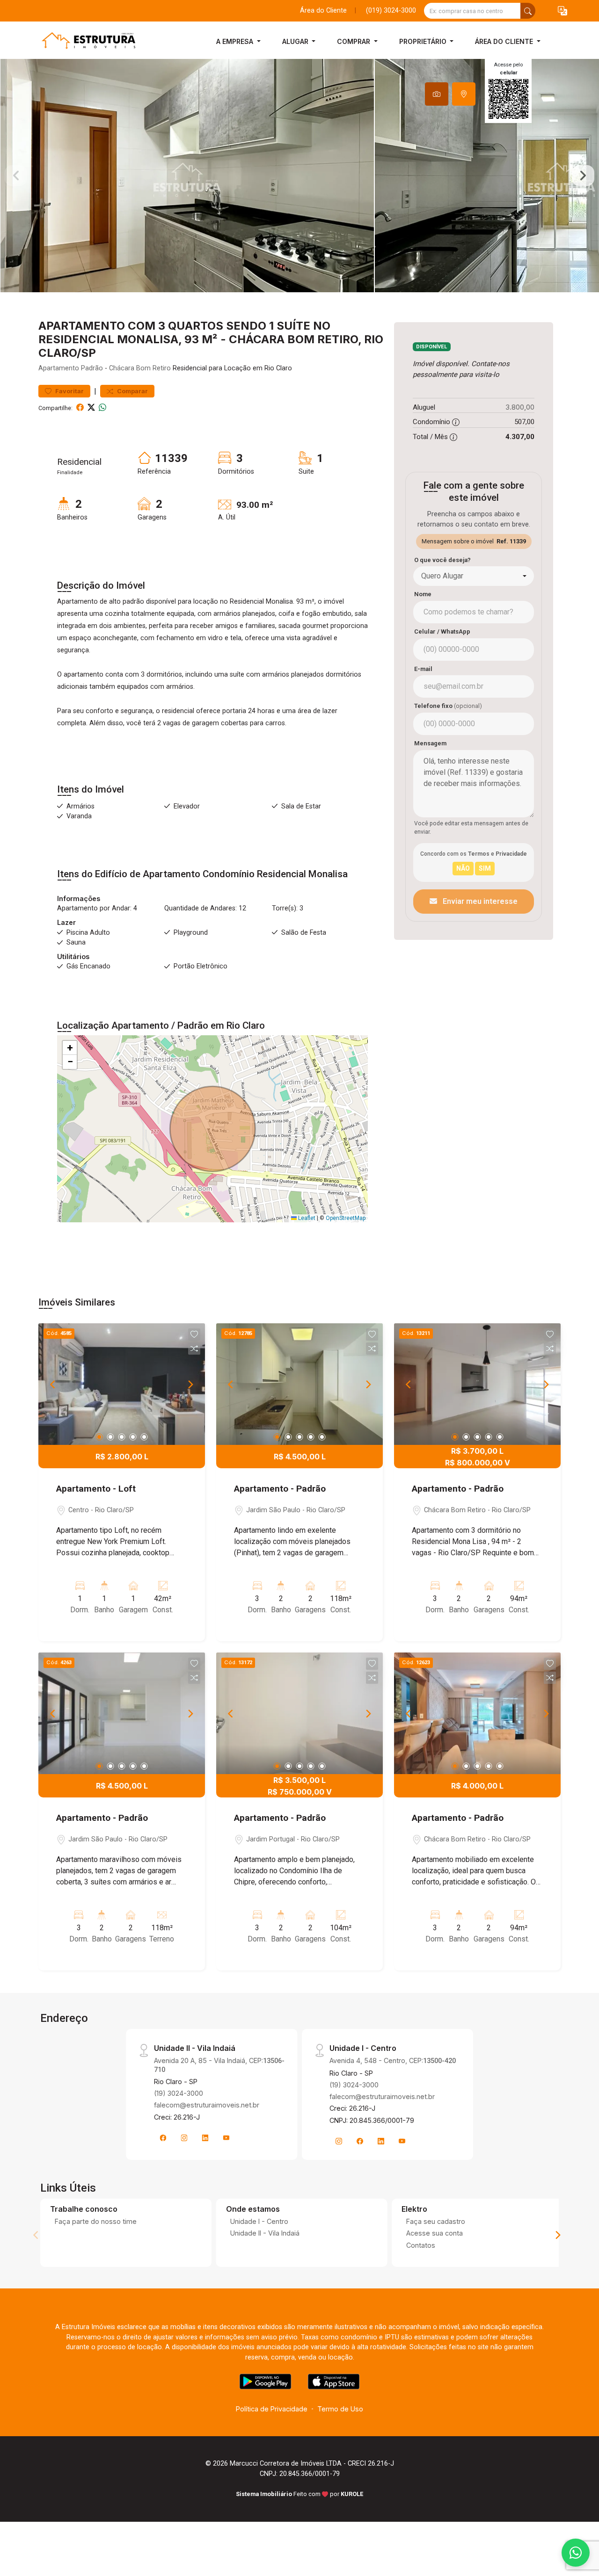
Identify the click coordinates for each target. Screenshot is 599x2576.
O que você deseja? (442, 560)
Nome (423, 594)
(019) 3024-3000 (391, 11)
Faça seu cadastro (436, 2221)
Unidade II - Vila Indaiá (265, 2233)
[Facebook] (163, 2138)
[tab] (437, 94)
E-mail (423, 669)
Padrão (92, 368)
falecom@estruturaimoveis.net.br (207, 2105)
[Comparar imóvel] (194, 1349)
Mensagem (430, 743)
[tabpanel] (299, 176)
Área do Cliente (323, 11)
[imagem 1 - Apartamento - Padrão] (299, 1384)
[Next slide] (583, 176)
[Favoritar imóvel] (194, 1335)
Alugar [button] (296, 41)
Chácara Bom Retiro (140, 368)
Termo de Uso (340, 2409)
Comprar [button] (354, 41)
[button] (562, 11)
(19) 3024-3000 (179, 2093)
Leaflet (306, 1218)
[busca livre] (528, 11)
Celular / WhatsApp (442, 631)
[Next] (190, 1384)
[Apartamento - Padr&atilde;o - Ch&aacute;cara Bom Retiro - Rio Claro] (85, 41)
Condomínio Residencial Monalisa (275, 874)
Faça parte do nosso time (96, 2221)
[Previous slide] (16, 176)
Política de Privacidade (272, 2409)
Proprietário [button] (424, 41)
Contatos (421, 2245)
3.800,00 (520, 407)
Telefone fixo (448, 706)
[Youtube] (226, 2138)
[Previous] (53, 1384)
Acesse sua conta (435, 2233)
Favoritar (69, 391)
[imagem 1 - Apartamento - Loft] (122, 1384)
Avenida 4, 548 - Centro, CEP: (393, 2060)
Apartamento (59, 368)
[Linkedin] (205, 2138)
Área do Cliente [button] (505, 41)
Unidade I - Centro (259, 2221)
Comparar (132, 391)
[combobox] (474, 576)
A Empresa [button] (236, 41)
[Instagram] (184, 2138)
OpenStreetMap (346, 1218)
